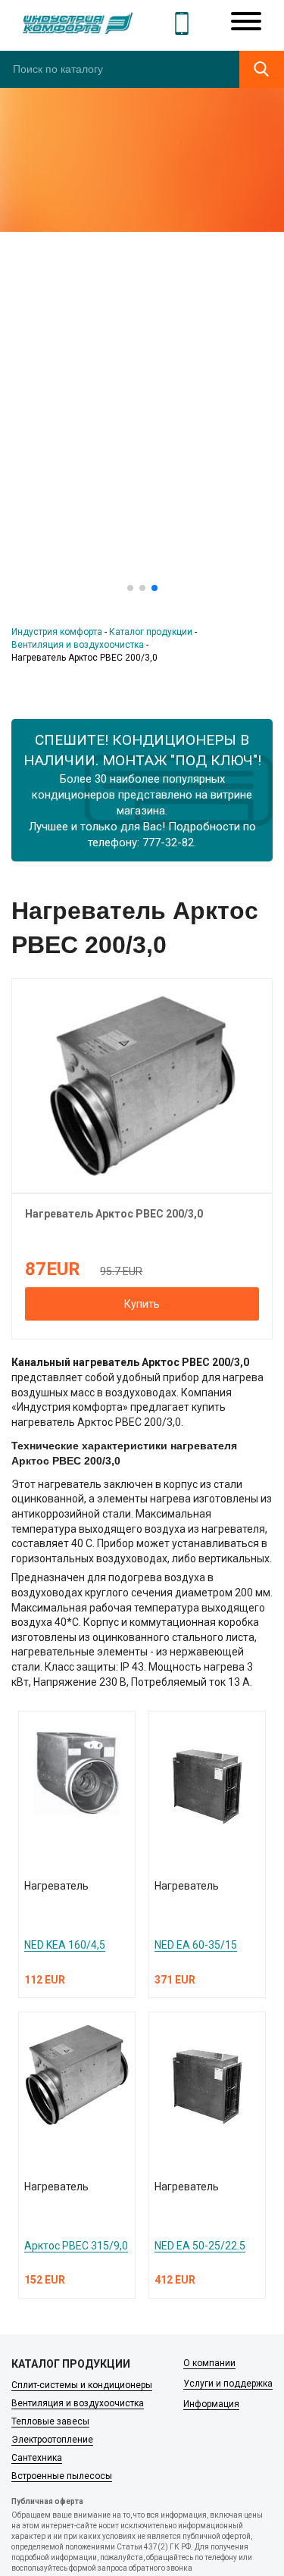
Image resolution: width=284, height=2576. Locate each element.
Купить (142, 1304)
